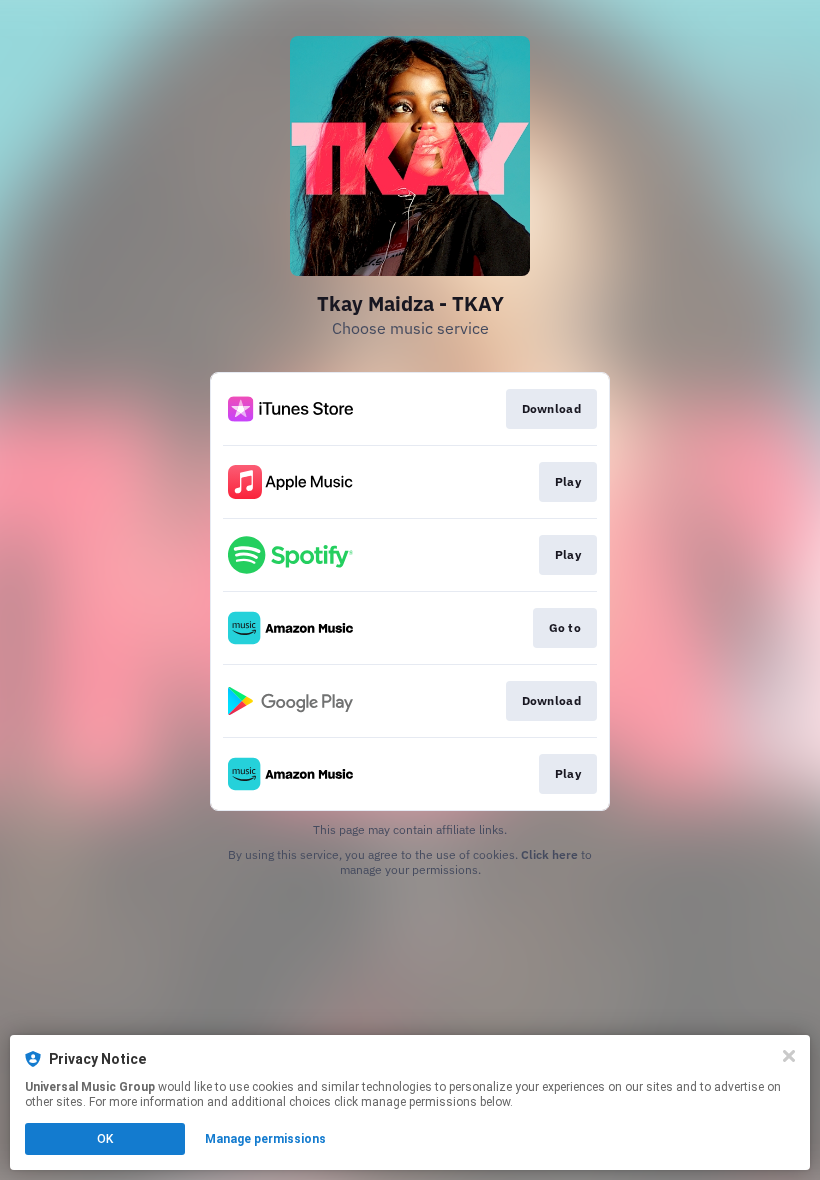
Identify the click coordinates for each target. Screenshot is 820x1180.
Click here (549, 854)
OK (105, 1139)
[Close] (789, 1056)
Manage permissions (265, 1139)
